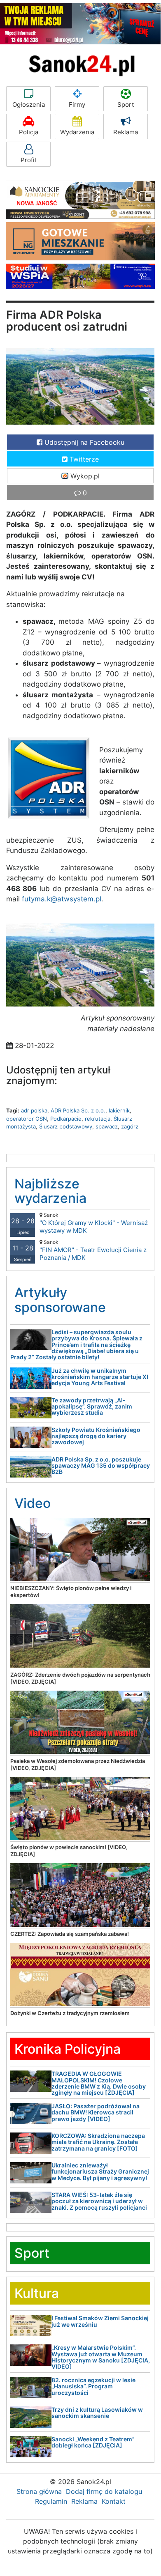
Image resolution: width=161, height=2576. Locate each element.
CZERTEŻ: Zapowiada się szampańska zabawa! (70, 1934)
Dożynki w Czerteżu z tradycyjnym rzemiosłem (70, 2013)
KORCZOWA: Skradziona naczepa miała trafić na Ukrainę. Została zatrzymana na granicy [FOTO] (98, 2142)
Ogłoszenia (29, 105)
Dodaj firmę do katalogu (104, 2491)
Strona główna (39, 2491)
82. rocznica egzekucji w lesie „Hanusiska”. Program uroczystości (93, 2386)
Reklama (126, 132)
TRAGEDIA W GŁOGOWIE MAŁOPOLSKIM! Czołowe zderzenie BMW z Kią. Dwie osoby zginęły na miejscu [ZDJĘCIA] (99, 2083)
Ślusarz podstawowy (66, 1126)
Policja (29, 132)
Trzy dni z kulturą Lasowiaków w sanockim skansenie (97, 2413)
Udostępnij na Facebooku (83, 442)
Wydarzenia (77, 132)
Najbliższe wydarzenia (50, 1191)
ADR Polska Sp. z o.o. (78, 1110)
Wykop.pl (84, 476)
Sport (126, 105)
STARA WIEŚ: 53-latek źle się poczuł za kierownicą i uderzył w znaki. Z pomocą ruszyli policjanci (99, 2201)
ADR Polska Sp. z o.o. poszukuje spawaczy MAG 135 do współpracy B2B (101, 1466)
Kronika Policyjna (68, 2049)
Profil (28, 160)
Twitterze (83, 459)
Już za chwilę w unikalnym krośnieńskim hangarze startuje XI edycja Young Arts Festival (100, 1377)
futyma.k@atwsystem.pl (62, 899)
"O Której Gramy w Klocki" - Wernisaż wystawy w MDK (94, 1223)
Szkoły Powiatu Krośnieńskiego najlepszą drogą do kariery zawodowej (96, 1436)
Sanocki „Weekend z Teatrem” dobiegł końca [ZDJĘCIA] (93, 2442)
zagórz (130, 1126)
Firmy (77, 105)
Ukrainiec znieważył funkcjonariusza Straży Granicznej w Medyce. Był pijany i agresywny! (100, 2172)
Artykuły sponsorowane (60, 1300)
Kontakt (114, 2501)
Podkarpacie (66, 1119)
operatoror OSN (27, 1119)
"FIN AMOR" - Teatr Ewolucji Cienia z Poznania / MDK (93, 1250)
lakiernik (119, 1110)
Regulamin (51, 2501)
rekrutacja (98, 1119)
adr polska (34, 1110)
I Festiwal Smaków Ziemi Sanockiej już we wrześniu (100, 2321)
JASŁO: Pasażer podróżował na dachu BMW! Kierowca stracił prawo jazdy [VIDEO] (96, 2112)
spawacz (107, 1126)
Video (33, 1503)
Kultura (37, 2293)
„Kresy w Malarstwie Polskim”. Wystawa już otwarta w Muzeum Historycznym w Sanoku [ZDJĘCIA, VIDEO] (101, 2357)
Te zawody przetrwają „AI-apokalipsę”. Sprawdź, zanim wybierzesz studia (92, 1406)
